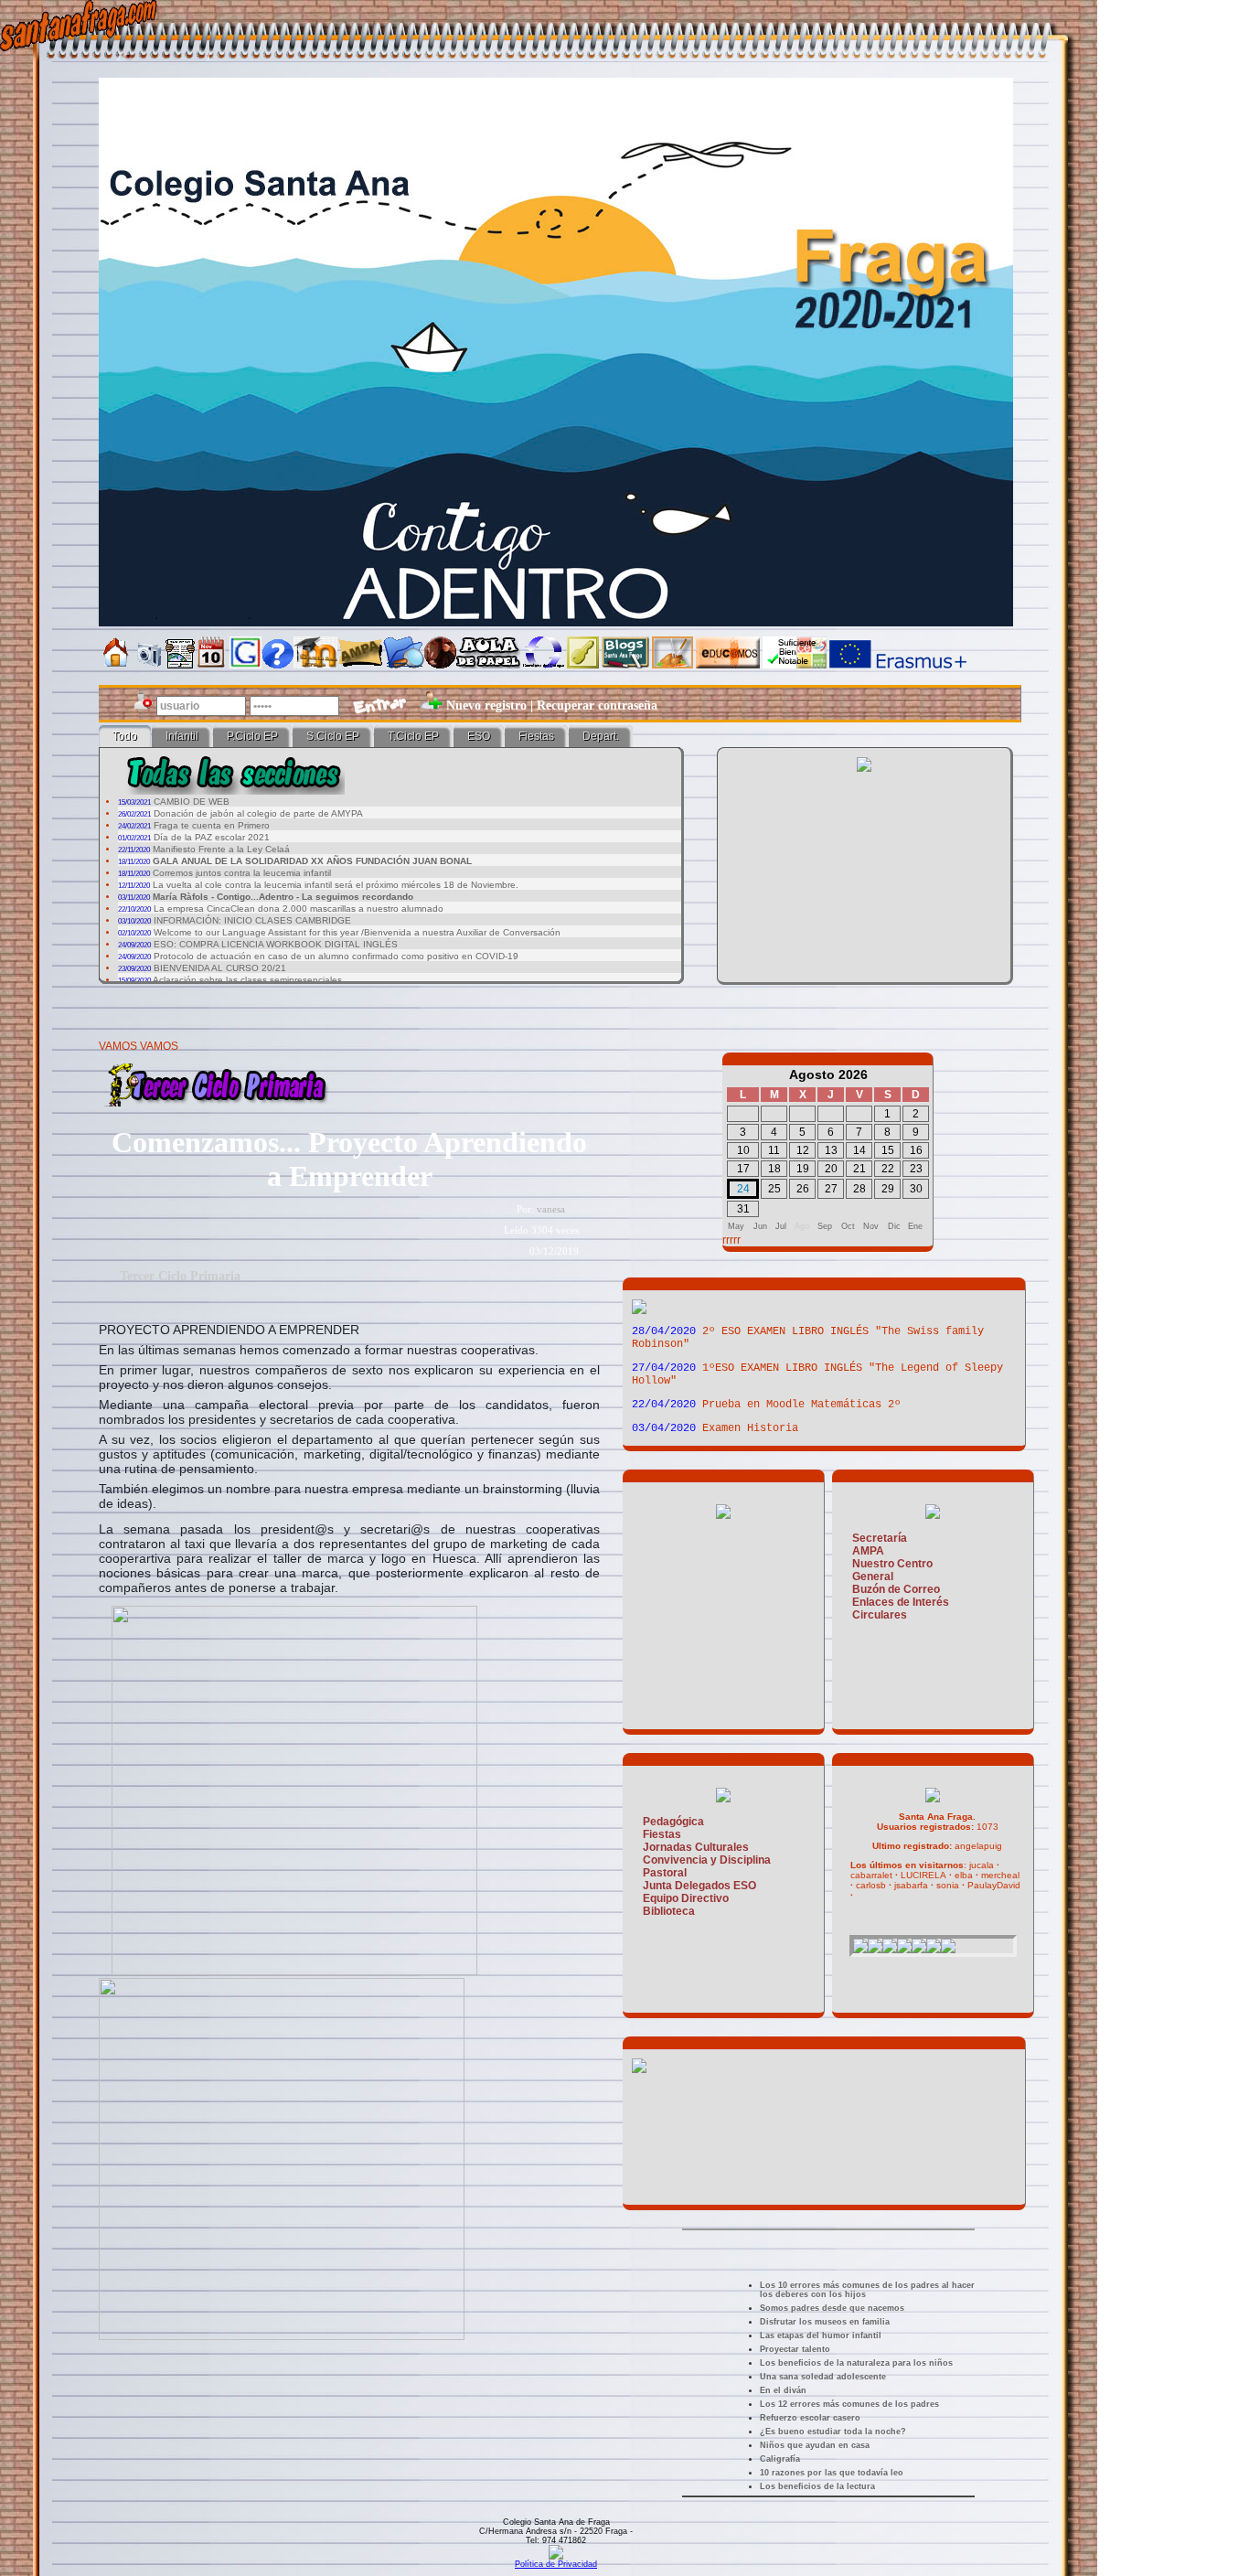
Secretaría (880, 1538)
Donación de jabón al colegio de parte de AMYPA (258, 813)
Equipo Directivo (686, 1898)
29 (888, 1189)
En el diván (783, 2390)
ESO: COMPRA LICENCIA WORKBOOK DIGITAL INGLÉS (276, 944)
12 (803, 1150)
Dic (894, 1226)
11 (774, 1150)
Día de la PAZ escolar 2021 (212, 837)
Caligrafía (780, 2459)
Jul (781, 1226)
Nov (871, 1226)
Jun (760, 1226)
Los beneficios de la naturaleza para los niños (856, 2363)
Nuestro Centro (892, 1564)
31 (743, 1209)
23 (916, 1169)
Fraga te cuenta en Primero (212, 825)
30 (916, 1189)
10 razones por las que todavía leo (832, 2473)
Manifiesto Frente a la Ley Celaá (221, 849)
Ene (915, 1226)
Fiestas (536, 736)
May (736, 1226)
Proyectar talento (795, 2349)
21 (859, 1169)
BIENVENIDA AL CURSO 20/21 (220, 968)
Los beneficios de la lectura (817, 2486)
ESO (479, 736)
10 (743, 1150)
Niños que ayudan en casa (815, 2445)
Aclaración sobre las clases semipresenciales (247, 980)
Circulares (880, 1615)
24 (743, 1189)
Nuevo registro (486, 705)
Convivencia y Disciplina (707, 1860)
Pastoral (665, 1873)
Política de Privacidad (556, 2564)
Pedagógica (673, 1822)
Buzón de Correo (896, 1589)
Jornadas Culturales (696, 1847)
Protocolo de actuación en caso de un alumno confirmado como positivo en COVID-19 (336, 956)
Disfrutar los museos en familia (825, 2322)
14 (859, 1150)
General (873, 1577)
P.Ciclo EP (252, 736)
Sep (825, 1226)
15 (888, 1150)
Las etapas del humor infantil (821, 2336)
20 (831, 1169)
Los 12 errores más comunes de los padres (849, 2404)
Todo (125, 736)
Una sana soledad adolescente (823, 2377)
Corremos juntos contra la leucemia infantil (242, 873)
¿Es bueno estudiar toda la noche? (833, 2432)
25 (774, 1189)
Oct (848, 1226)
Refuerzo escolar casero (810, 2418)
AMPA (868, 1551)
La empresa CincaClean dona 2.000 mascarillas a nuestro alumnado (299, 909)
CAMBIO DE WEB (192, 802)
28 (859, 1189)
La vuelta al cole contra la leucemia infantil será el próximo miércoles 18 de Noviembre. (336, 885)
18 (774, 1169)
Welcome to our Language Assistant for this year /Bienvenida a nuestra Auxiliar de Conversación (357, 932)
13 (831, 1150)
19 (803, 1169)
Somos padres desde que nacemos (832, 2308)
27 (831, 1189)
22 (888, 1169)
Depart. (601, 736)
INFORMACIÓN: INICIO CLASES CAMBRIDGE (252, 920)
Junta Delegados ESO (699, 1886)
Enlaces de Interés (901, 1602)
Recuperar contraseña (597, 705)
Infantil (182, 736)
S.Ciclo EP (333, 736)
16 (916, 1150)
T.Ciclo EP (413, 736)
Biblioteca (669, 1911)
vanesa (551, 1209)
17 (743, 1169)
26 (803, 1189)
